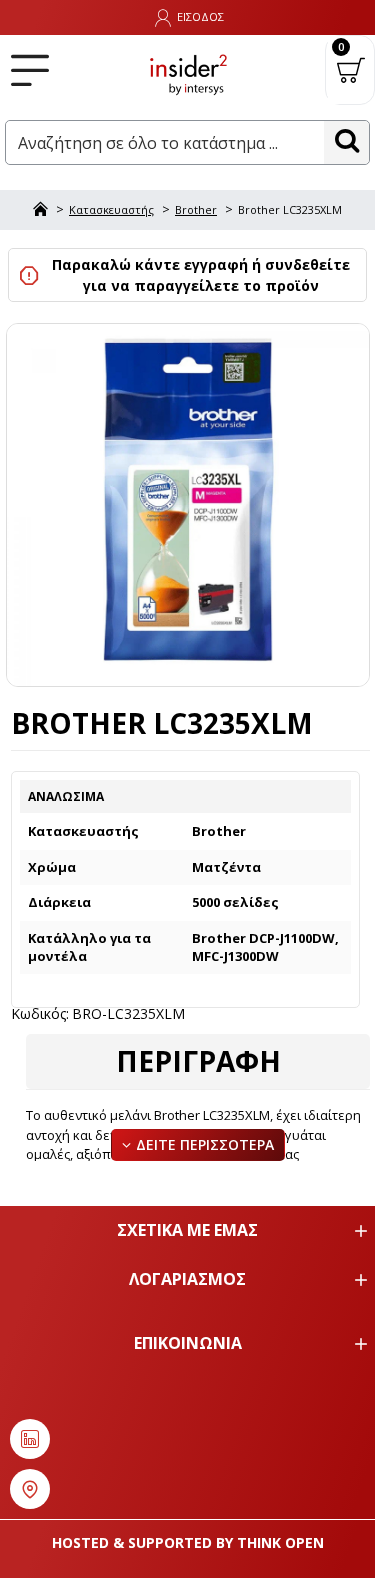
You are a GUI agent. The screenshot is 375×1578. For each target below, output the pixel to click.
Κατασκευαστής (111, 209)
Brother (196, 209)
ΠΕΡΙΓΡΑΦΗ (198, 1061)
